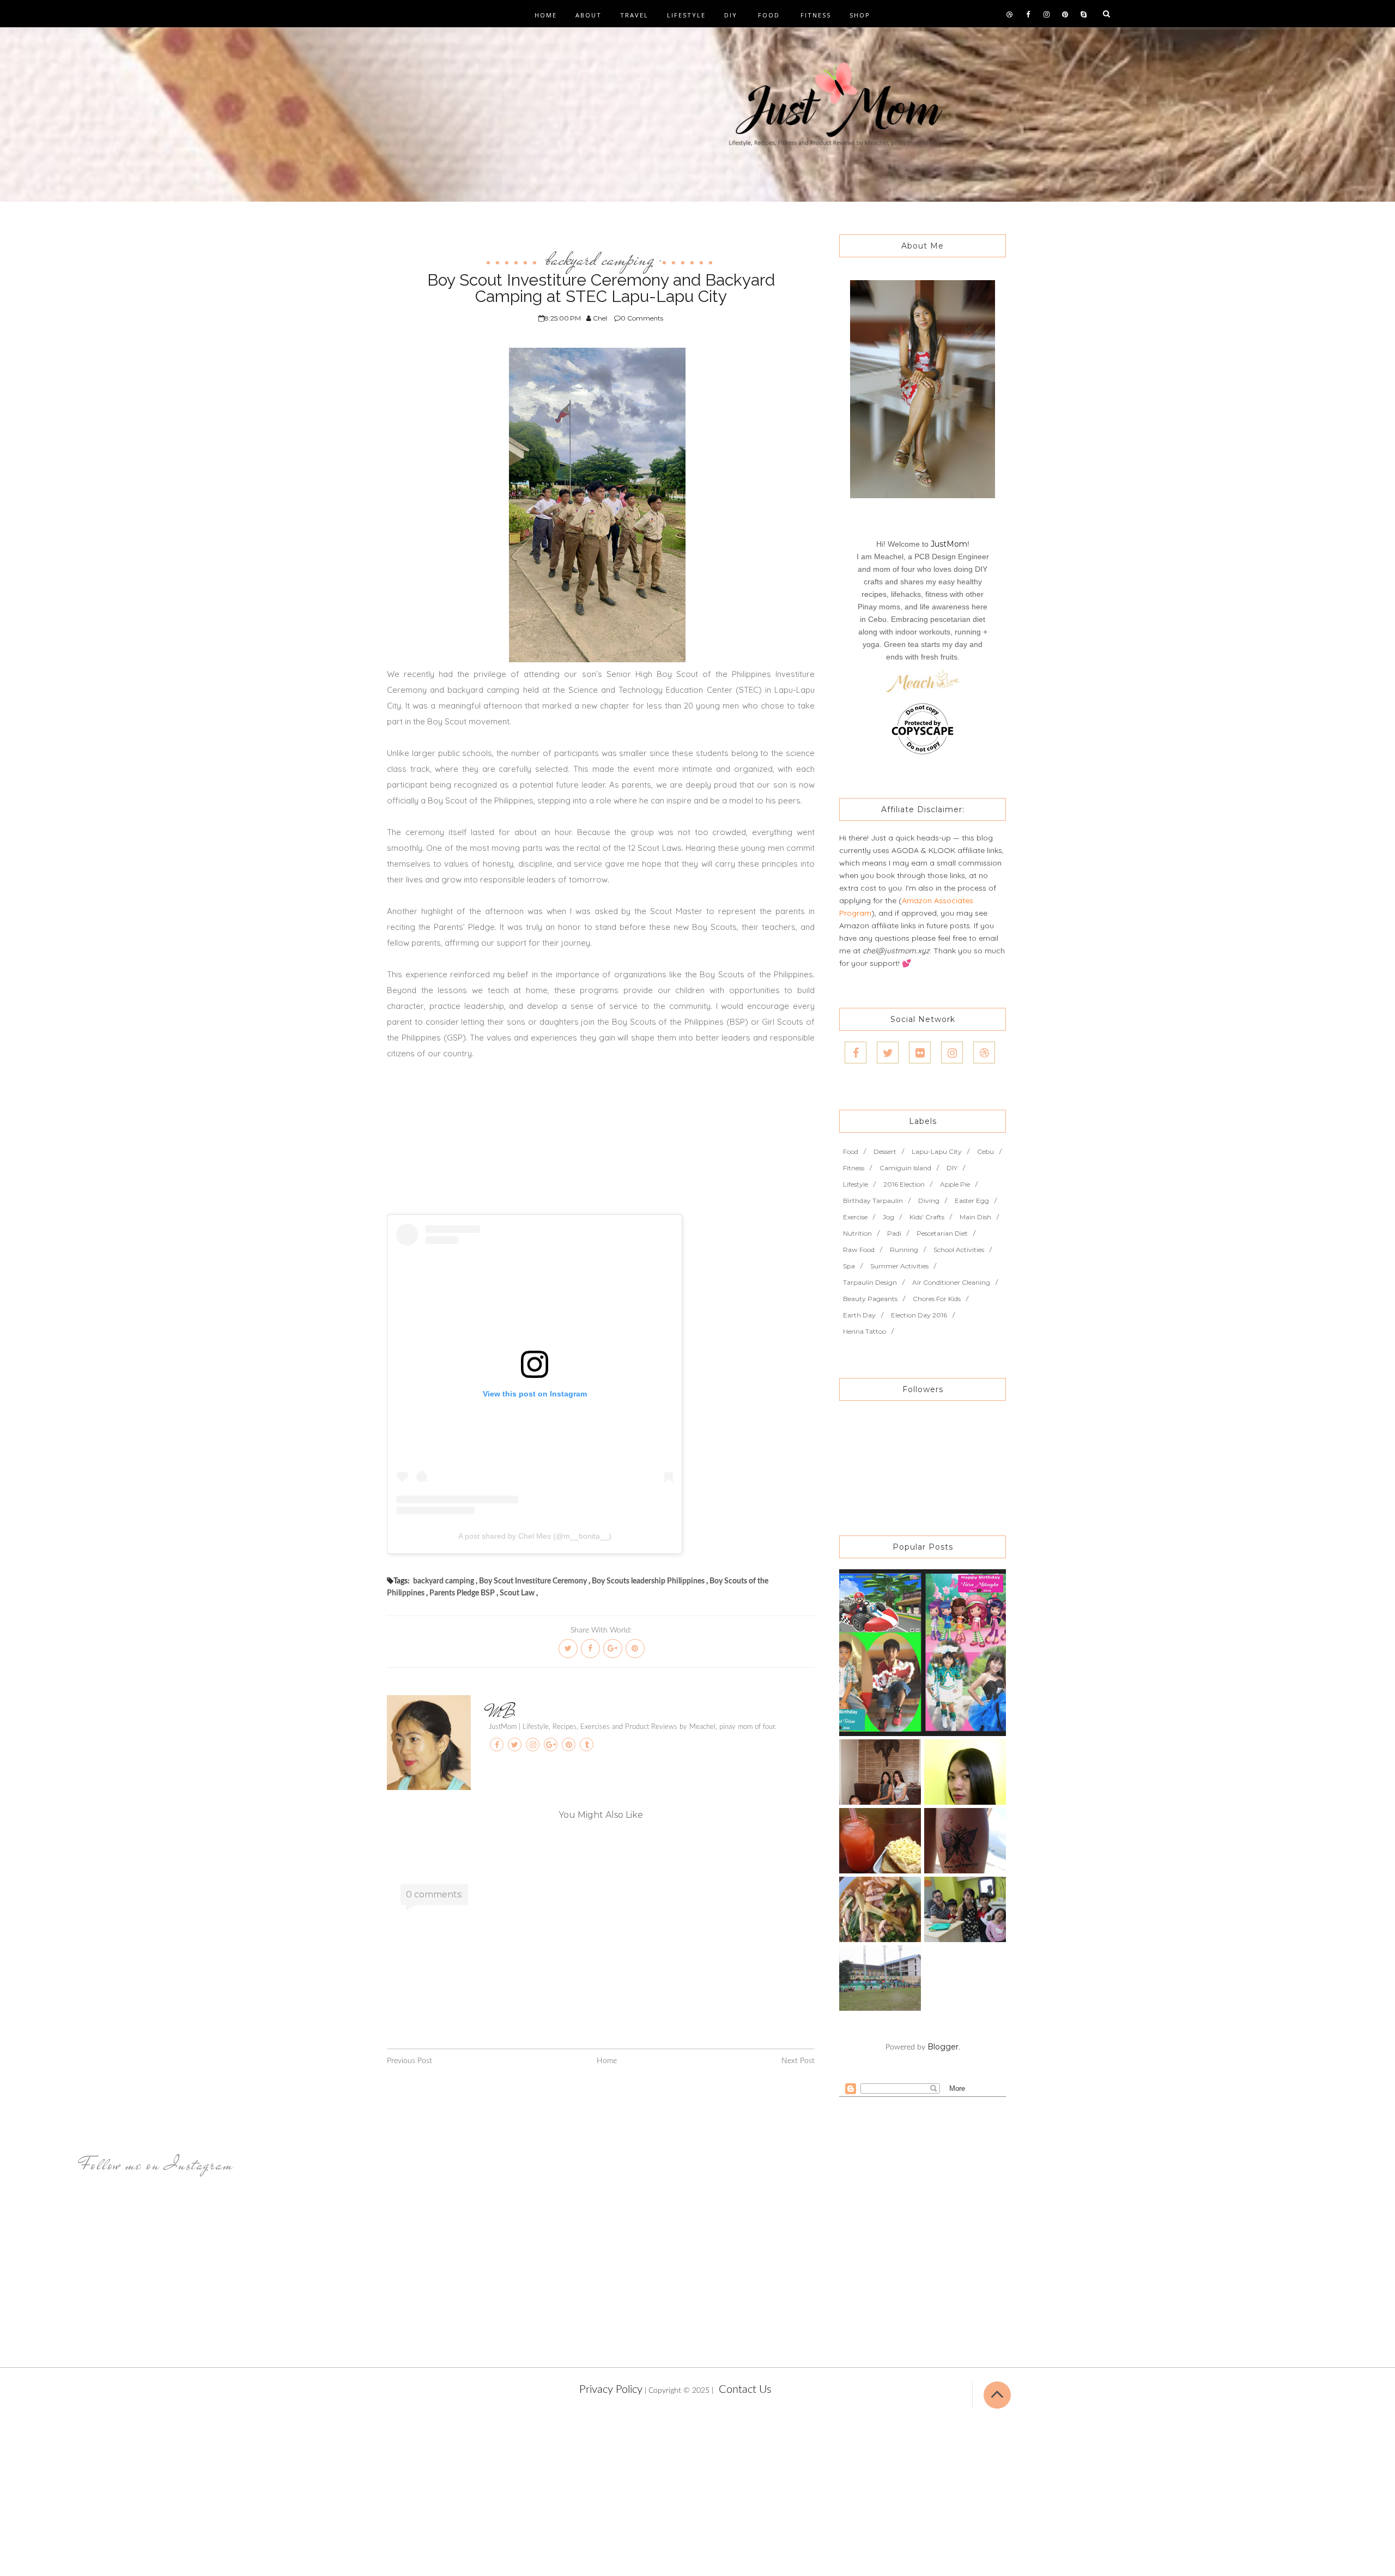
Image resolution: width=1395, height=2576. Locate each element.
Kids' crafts (927, 1217)
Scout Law (517, 1593)
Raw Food (859, 1250)
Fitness (816, 15)
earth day (859, 1315)
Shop (860, 15)
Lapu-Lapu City (937, 1151)
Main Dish (975, 1217)
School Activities (959, 1250)
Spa (849, 1266)
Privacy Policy (611, 2390)
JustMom (949, 544)
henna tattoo (865, 1331)
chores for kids (937, 1299)
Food (769, 15)
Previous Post (410, 2061)
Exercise (855, 1217)
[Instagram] (952, 1053)
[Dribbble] (984, 1053)
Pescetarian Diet (942, 1233)
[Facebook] (856, 1053)
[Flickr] (920, 1053)
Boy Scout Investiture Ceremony (533, 1581)
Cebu (985, 1151)
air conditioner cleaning (951, 1282)
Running (904, 1250)
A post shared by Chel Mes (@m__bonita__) (535, 1536)
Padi (894, 1233)
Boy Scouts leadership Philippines (648, 1581)
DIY (731, 15)
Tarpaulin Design (870, 1282)
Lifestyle (686, 15)
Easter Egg (972, 1201)
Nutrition (857, 1233)
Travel (634, 15)
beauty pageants (870, 1299)
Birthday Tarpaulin (873, 1201)
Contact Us (745, 2390)
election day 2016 (919, 1315)
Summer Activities (899, 1266)
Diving (929, 1201)
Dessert (885, 1151)
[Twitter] (888, 1053)
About (589, 15)
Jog (888, 1217)
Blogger (943, 2047)
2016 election (904, 1184)
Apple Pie (955, 1184)
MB (502, 1712)
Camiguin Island (905, 1168)
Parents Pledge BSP (462, 1593)
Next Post (798, 2061)
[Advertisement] (601, 1138)
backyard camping (600, 259)
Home (546, 15)
